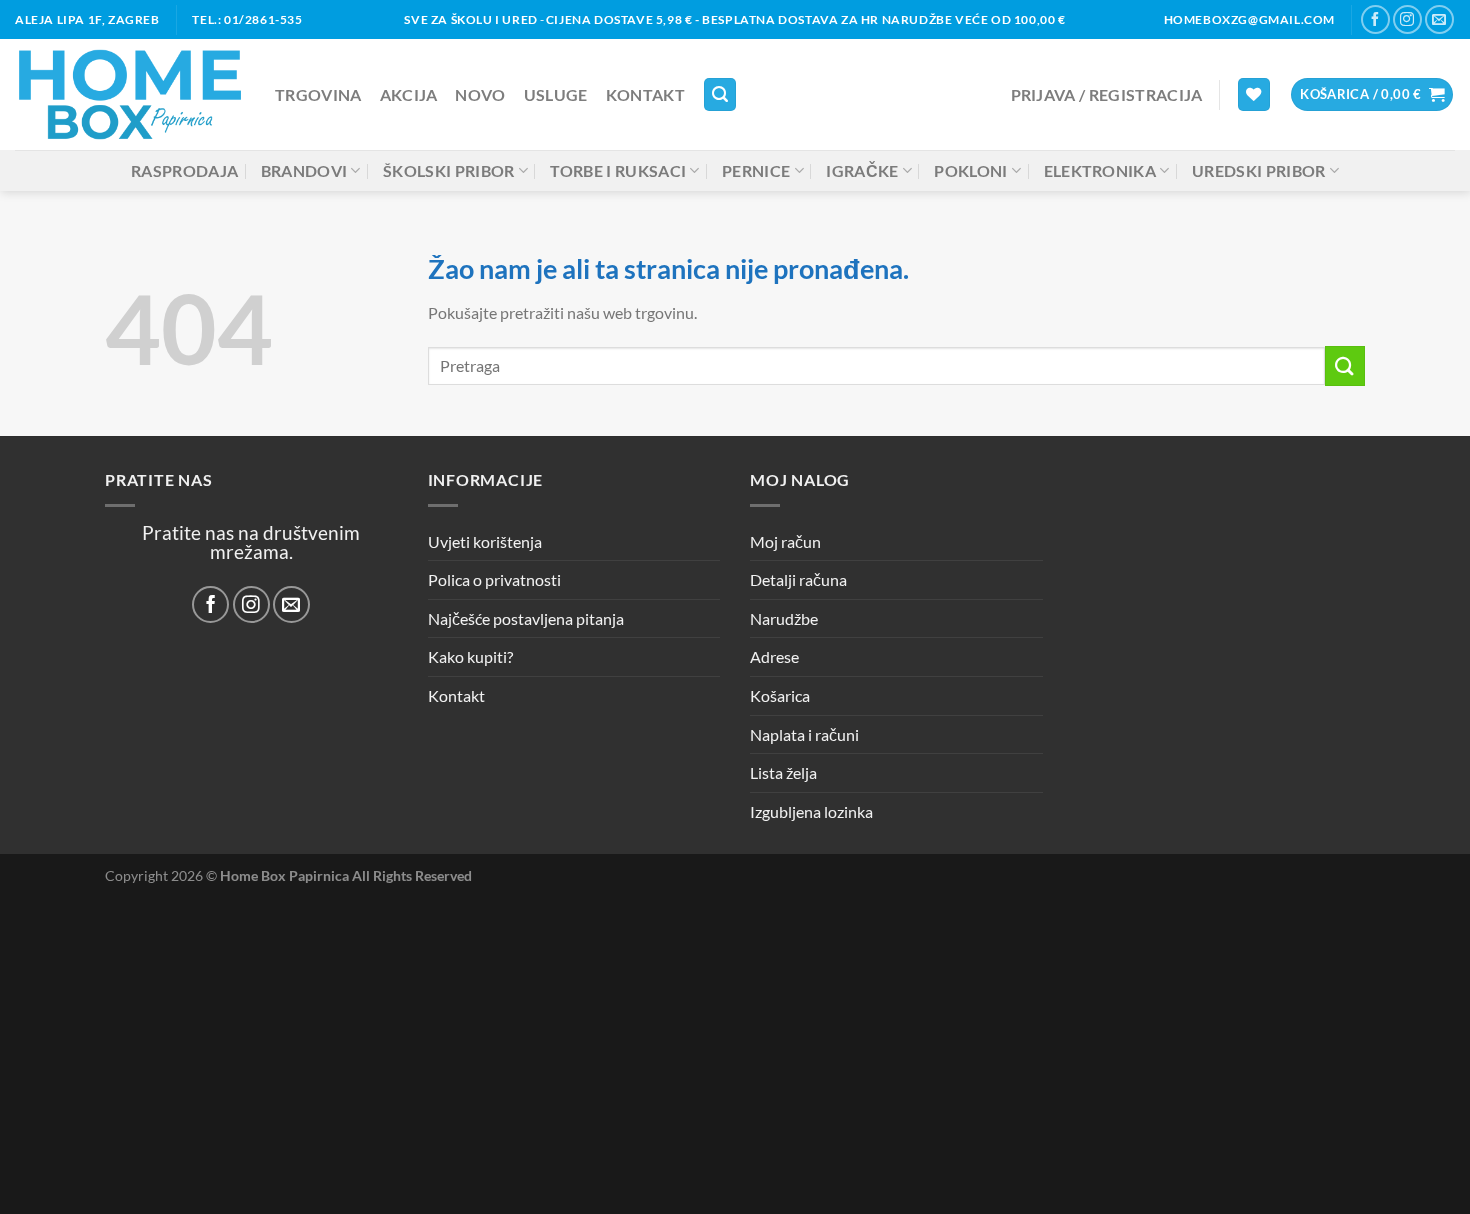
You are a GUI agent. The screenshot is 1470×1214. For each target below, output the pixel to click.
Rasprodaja (184, 170)
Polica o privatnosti (494, 579)
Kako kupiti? (470, 656)
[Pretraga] (720, 94)
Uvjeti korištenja (485, 541)
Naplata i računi (804, 734)
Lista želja (783, 772)
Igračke (862, 170)
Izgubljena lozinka (811, 811)
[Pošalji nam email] (1439, 19)
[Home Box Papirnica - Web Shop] (130, 94)
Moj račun (785, 541)
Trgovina (318, 94)
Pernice (756, 170)
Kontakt (645, 94)
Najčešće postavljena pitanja (526, 618)
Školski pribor (448, 170)
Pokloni (970, 170)
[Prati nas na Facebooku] (1375, 19)
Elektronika (1100, 170)
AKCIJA (409, 94)
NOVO (480, 94)
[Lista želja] (1254, 94)
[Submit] (1345, 365)
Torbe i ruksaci (618, 170)
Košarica (780, 695)
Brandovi (304, 170)
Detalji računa (798, 579)
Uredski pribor (1258, 170)
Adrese (774, 656)
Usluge (556, 94)
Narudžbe (784, 618)
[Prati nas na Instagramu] (1407, 19)
